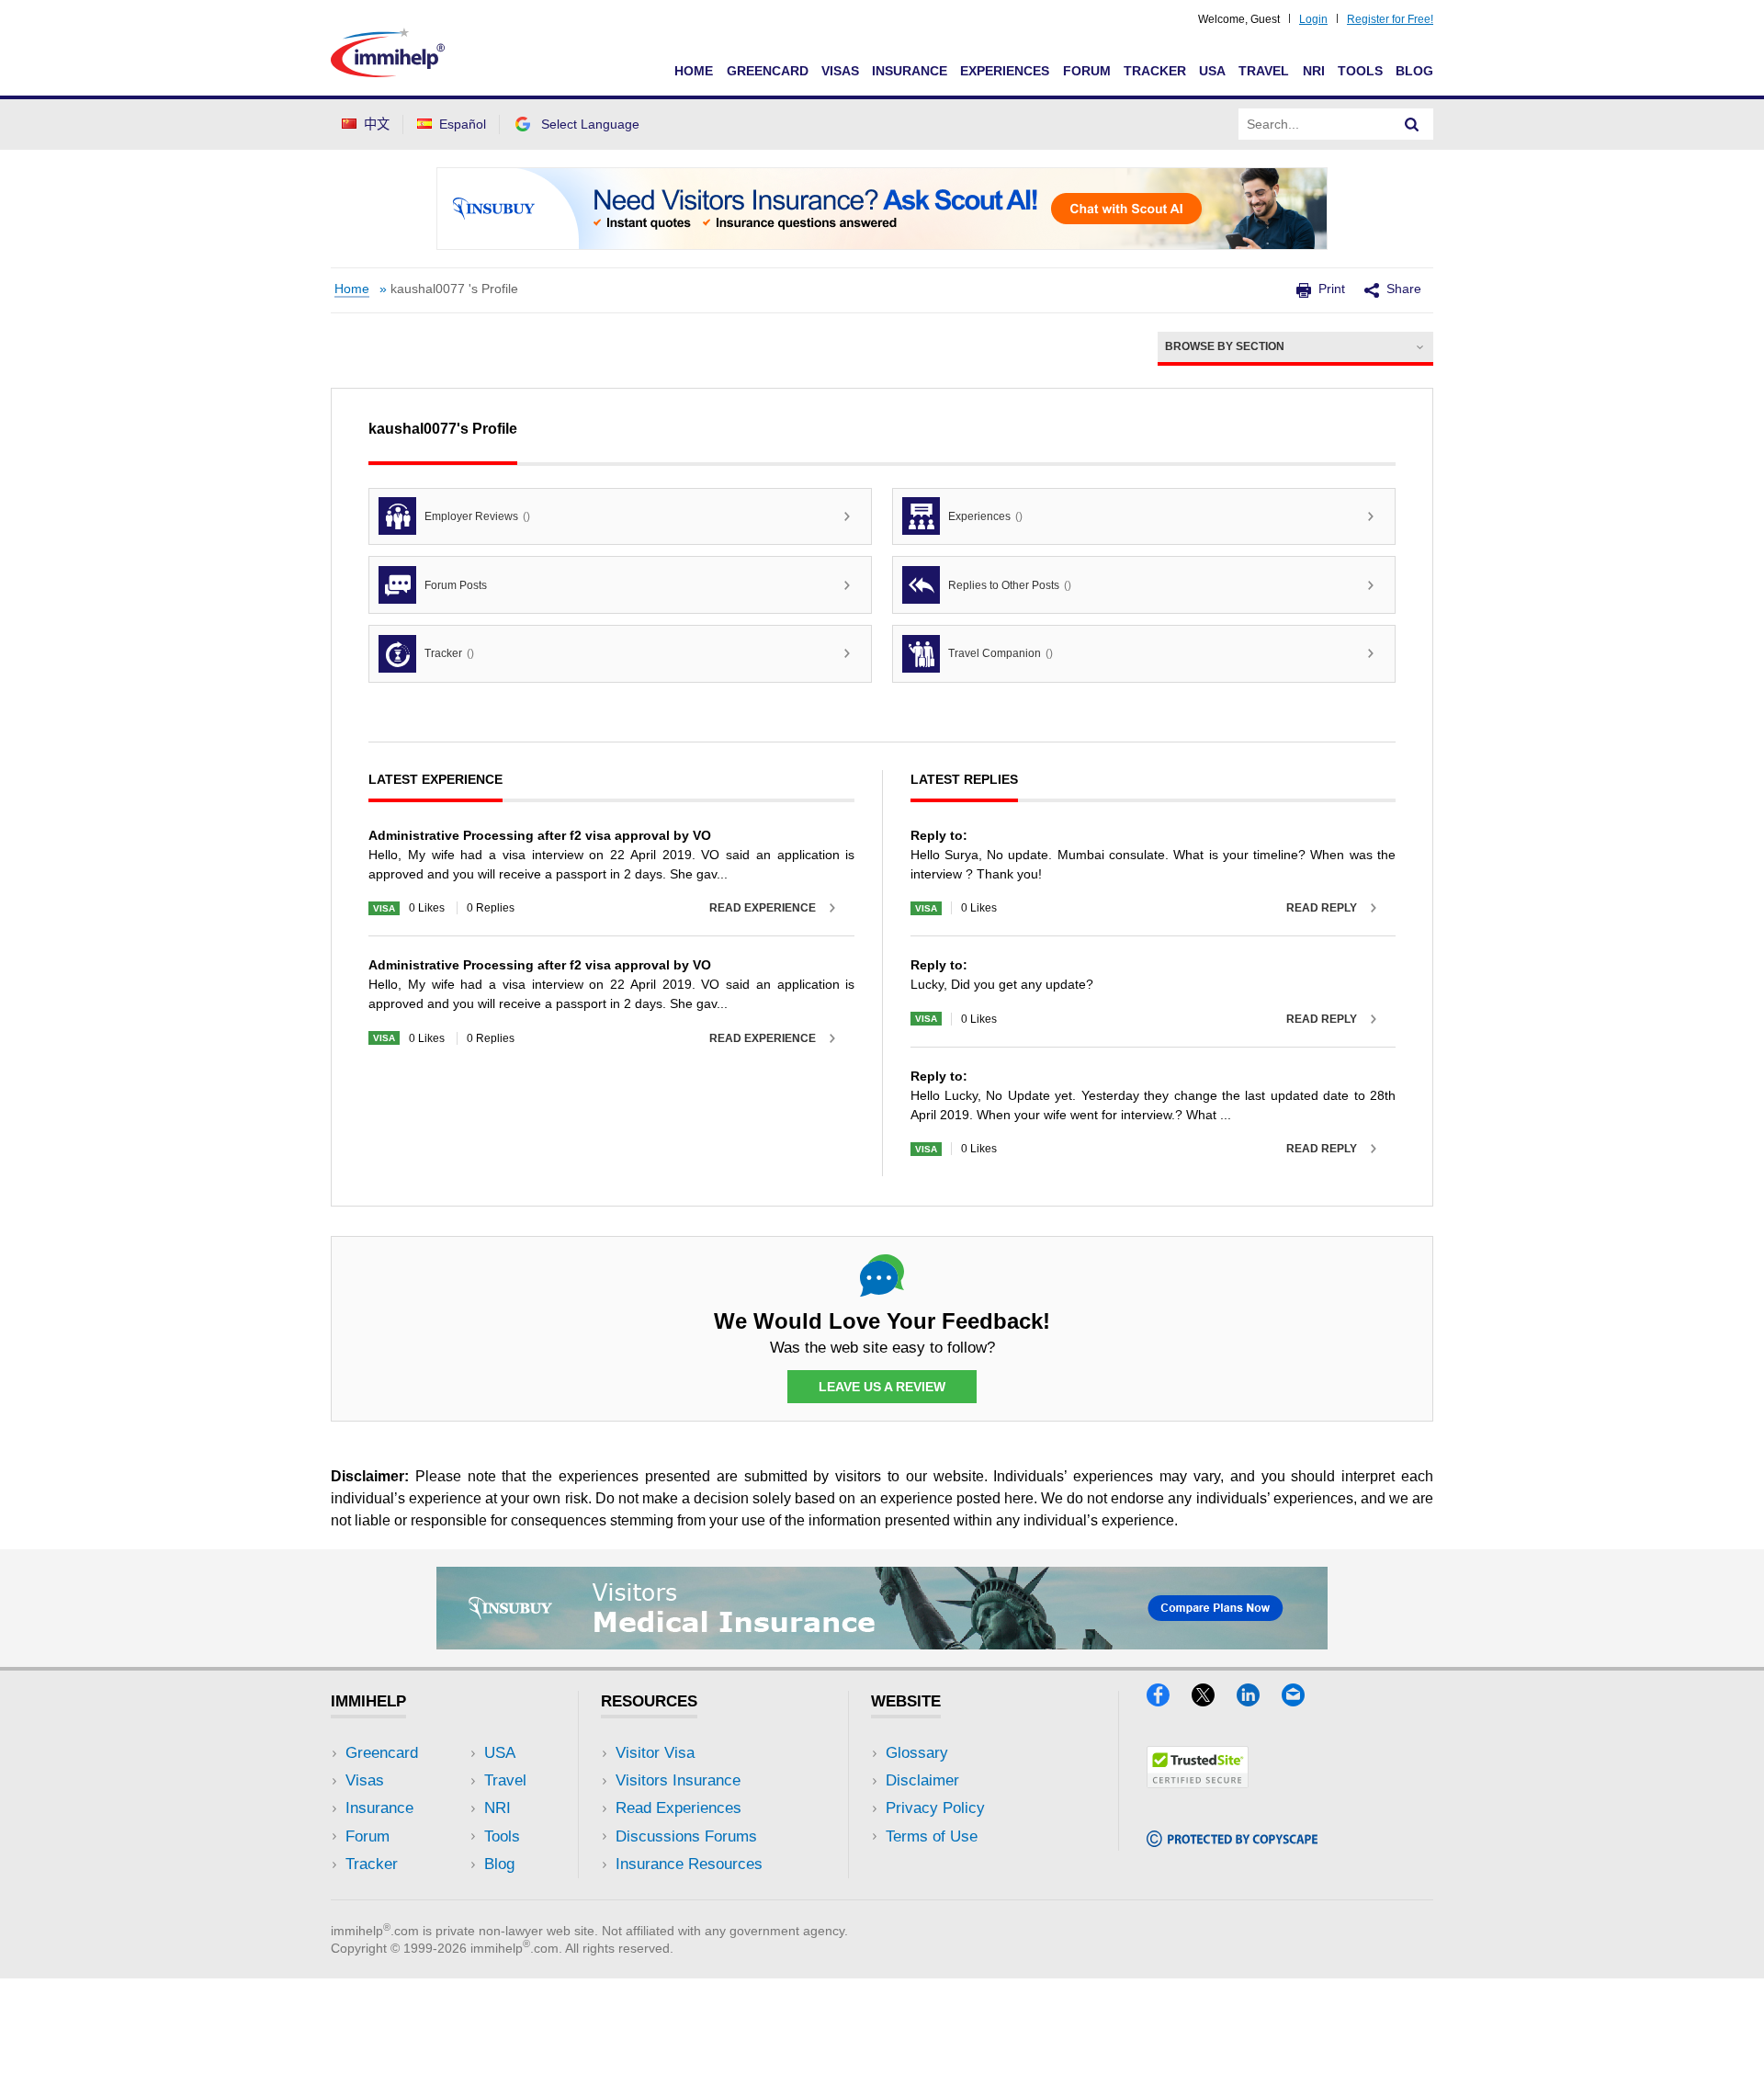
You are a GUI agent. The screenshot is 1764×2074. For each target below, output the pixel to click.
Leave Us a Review (882, 1387)
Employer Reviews (477, 516)
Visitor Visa (655, 1753)
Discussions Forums (686, 1836)
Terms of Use (932, 1836)
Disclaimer (922, 1780)
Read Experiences (678, 1808)
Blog (1414, 71)
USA (1212, 71)
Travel (1264, 71)
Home (694, 71)
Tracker (1155, 71)
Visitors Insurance (678, 1780)
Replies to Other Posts (1010, 585)
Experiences (1005, 71)
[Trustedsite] (1198, 1782)
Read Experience (763, 908)
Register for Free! (1390, 19)
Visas (840, 71)
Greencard (768, 71)
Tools (1360, 71)
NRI (1314, 71)
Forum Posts (456, 585)
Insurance (910, 71)
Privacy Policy (935, 1808)
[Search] (1412, 124)
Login (1313, 19)
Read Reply (1322, 908)
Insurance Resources (689, 1864)
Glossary (917, 1753)
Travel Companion (1001, 653)
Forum (1087, 71)
